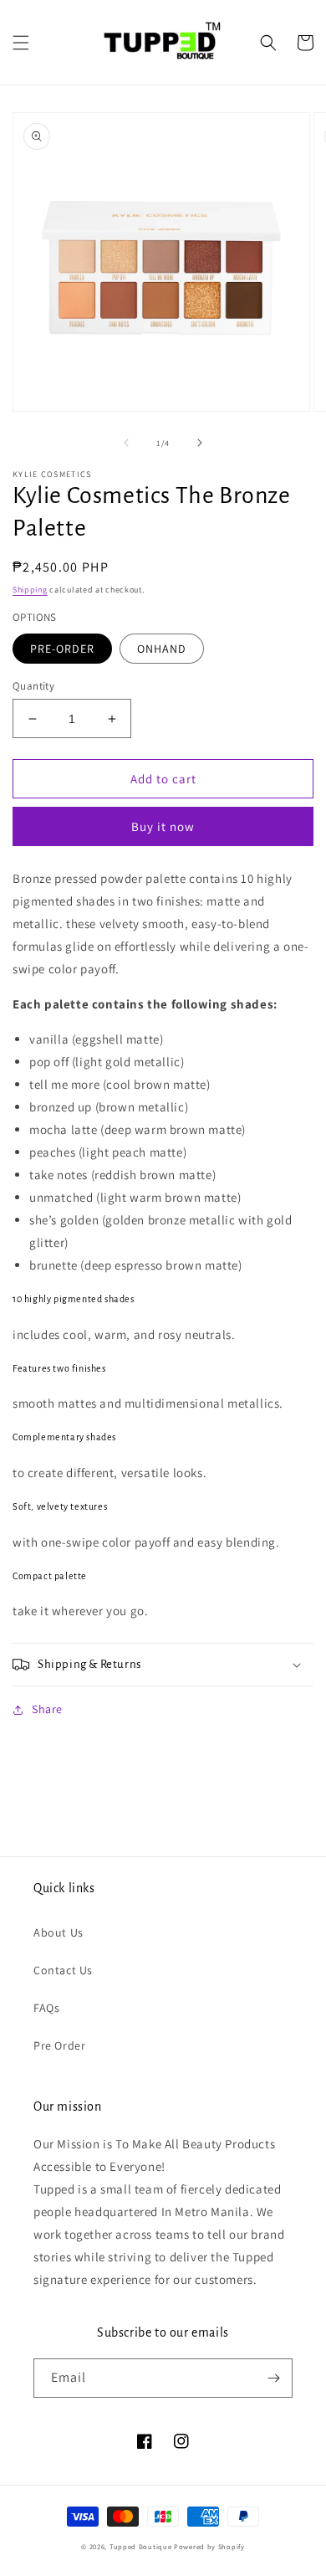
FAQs (46, 2008)
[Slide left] (126, 443)
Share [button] (47, 1709)
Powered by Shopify (209, 2546)
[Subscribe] (273, 2378)
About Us (59, 1932)
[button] (21, 43)
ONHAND (162, 649)
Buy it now (163, 826)
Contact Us (63, 1970)
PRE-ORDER (62, 649)
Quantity (33, 686)
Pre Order (59, 2045)
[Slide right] (200, 443)
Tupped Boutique (141, 2546)
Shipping (30, 590)
